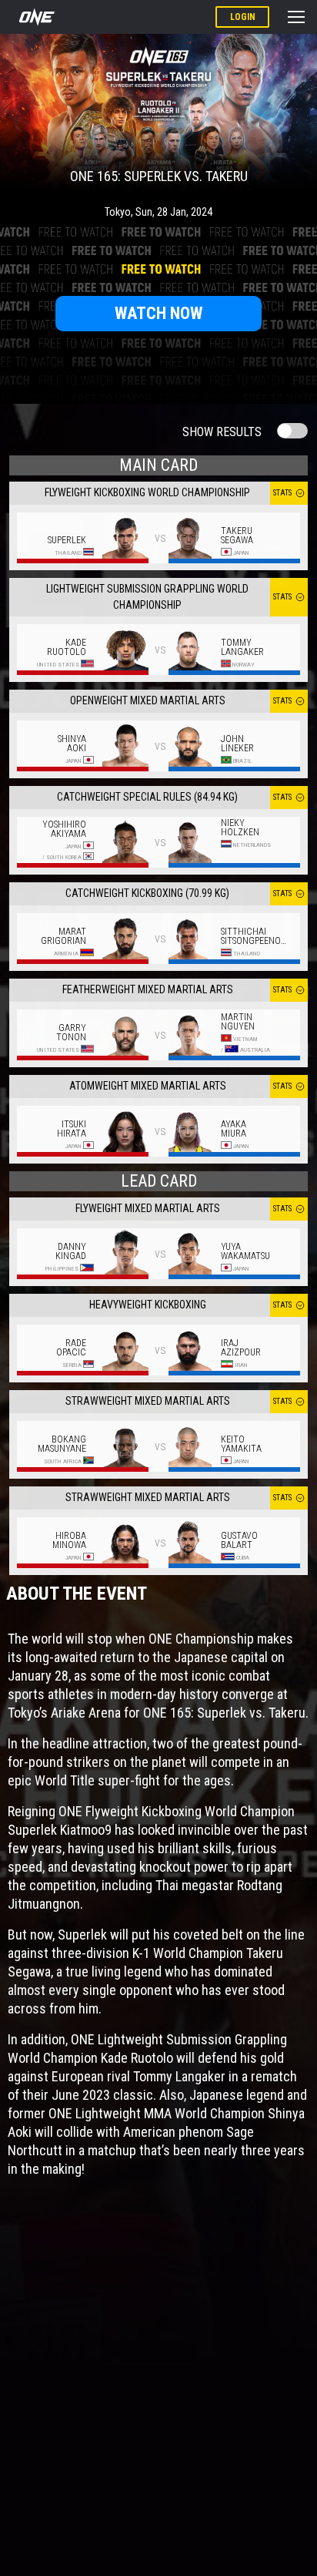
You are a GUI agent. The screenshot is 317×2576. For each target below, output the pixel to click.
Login (243, 17)
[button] (296, 17)
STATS (282, 493)
